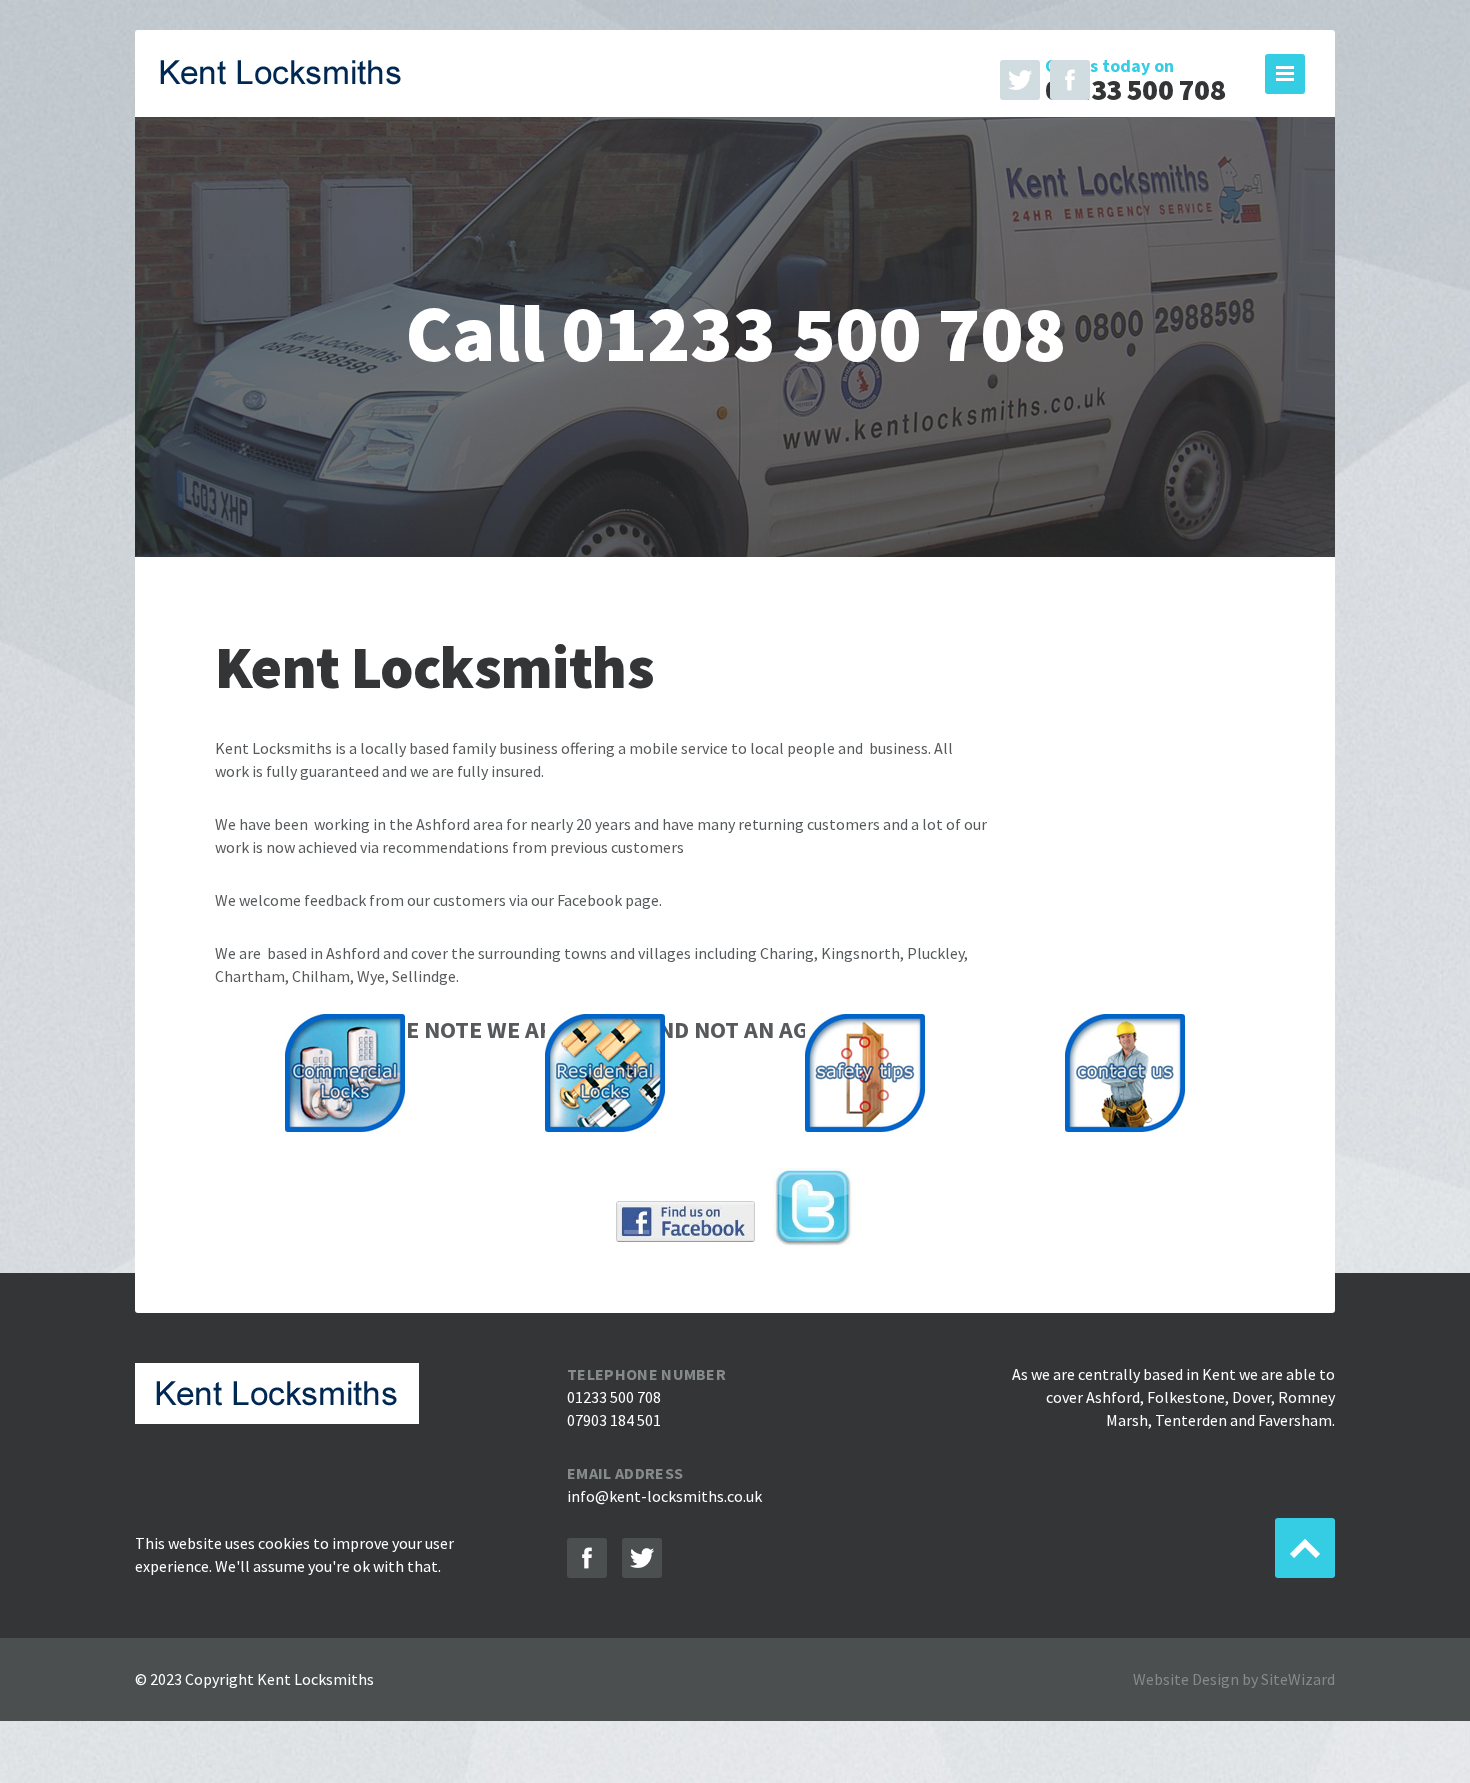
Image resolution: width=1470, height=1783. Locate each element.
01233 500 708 (1135, 89)
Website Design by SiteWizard (1234, 1679)
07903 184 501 (614, 1420)
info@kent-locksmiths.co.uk (664, 1496)
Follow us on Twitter (1020, 80)
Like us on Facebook (1070, 80)
